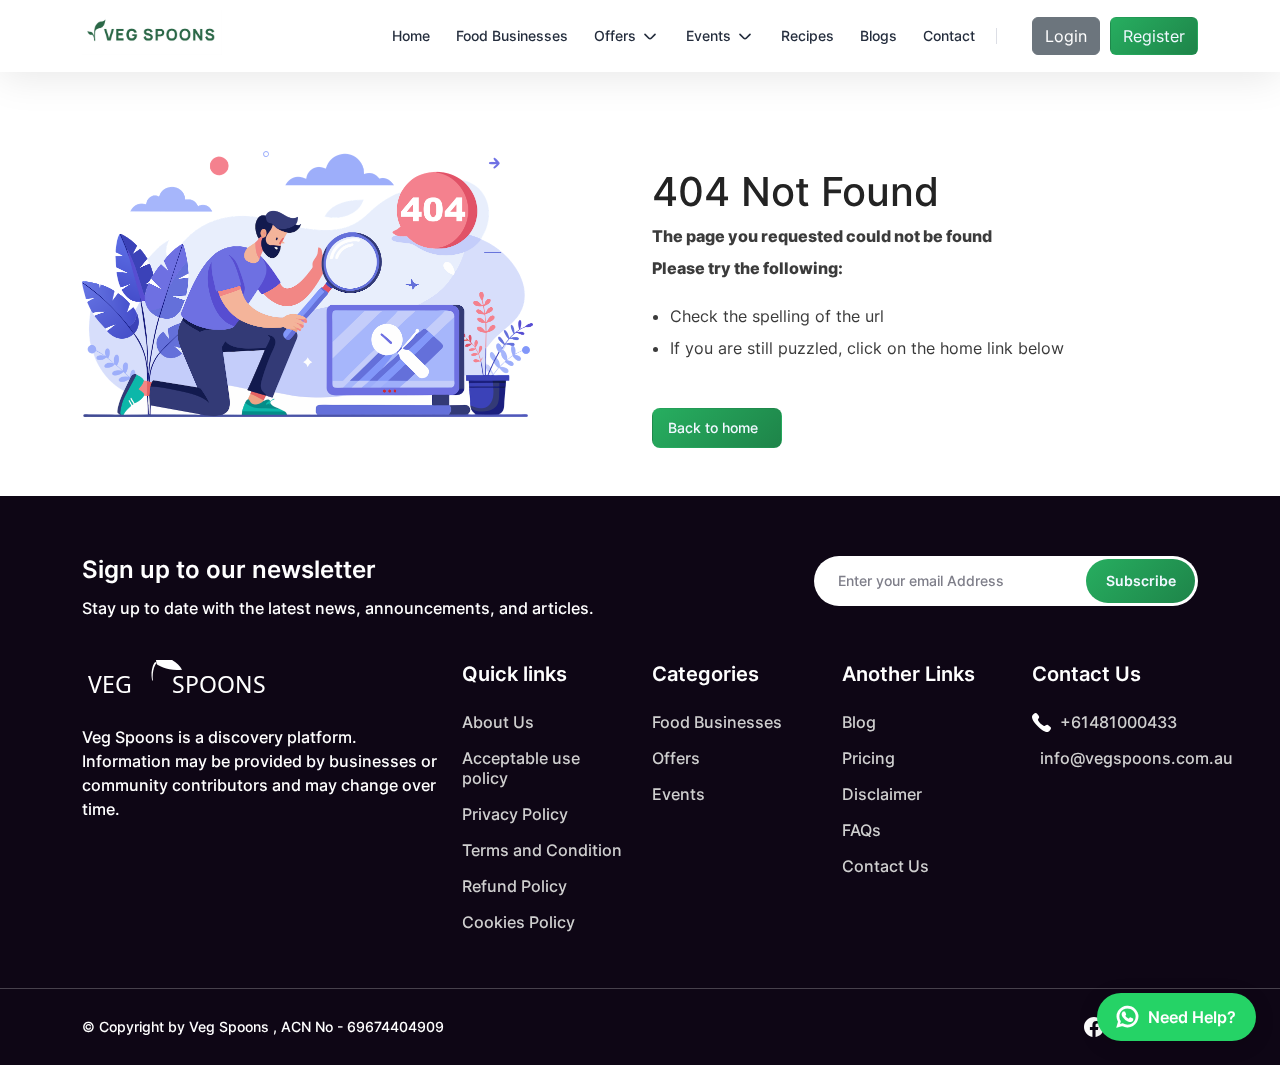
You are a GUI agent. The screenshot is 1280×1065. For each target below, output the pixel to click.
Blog (859, 722)
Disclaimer (882, 794)
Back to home (713, 427)
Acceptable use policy (521, 768)
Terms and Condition (542, 850)
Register (1154, 36)
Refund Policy (514, 886)
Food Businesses (717, 722)
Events (678, 794)
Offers (676, 758)
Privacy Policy (515, 814)
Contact (949, 35)
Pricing (868, 758)
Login (1066, 36)
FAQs (861, 830)
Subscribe (1141, 580)
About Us (498, 722)
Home (411, 35)
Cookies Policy (518, 922)
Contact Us (885, 866)
